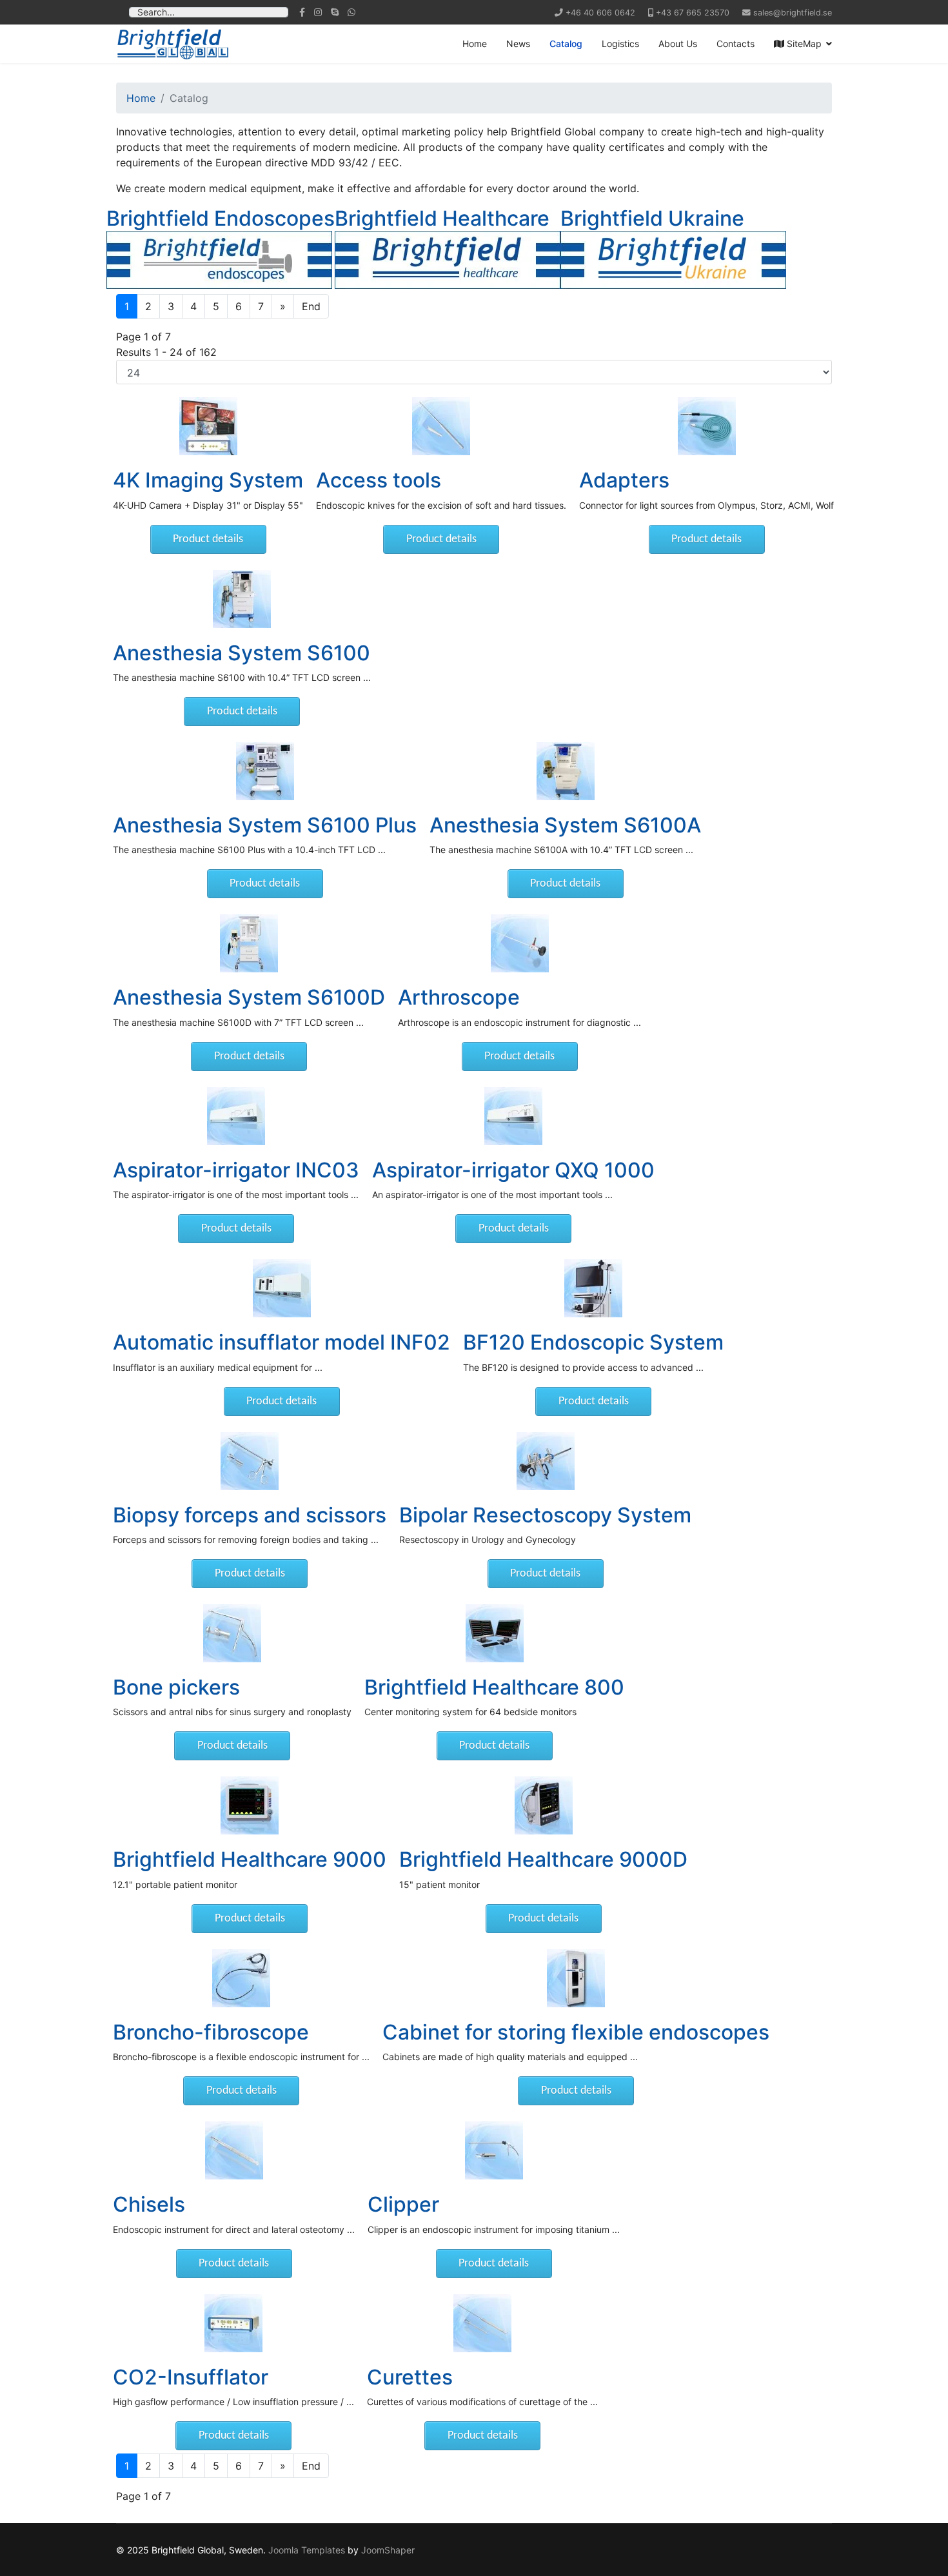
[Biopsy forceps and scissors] (250, 1461)
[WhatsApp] (351, 12)
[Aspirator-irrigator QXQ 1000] (513, 1116)
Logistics (620, 44)
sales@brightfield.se (793, 13)
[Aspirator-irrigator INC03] (236, 1116)
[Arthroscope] (519, 943)
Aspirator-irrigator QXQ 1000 (513, 1170)
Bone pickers (176, 1687)
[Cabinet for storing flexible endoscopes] (576, 1978)
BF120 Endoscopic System (593, 1342)
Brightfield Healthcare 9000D (543, 1859)
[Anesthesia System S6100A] (565, 771)
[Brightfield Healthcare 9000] (250, 1805)
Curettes (410, 2377)
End (311, 306)
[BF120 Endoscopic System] (593, 1288)
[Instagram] (318, 12)
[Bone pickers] (232, 1633)
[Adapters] (706, 426)
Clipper (403, 2204)
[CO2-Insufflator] (233, 2323)
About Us (678, 44)
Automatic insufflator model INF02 (281, 1342)
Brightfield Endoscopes (221, 218)
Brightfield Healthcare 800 (494, 1687)
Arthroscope (459, 997)
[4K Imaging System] (208, 426)
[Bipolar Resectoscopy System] (545, 1461)
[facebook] (302, 12)
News (518, 44)
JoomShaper (388, 2550)
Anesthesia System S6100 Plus (265, 825)
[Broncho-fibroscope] (241, 1978)
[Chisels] (234, 2150)
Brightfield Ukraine (652, 218)
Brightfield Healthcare (442, 218)
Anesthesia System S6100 (242, 653)
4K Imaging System (208, 480)
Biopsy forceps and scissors (250, 1515)
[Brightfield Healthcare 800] (494, 1633)
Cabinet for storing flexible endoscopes (576, 2032)
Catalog (566, 44)
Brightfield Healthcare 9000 (250, 1859)
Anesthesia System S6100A (565, 825)
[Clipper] (494, 2150)
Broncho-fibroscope (211, 2032)
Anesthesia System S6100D (249, 997)
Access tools (379, 480)
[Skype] (335, 12)
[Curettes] (482, 2323)
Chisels (149, 2204)
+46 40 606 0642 (600, 13)
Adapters (624, 480)
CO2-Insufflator (191, 2377)
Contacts (736, 44)
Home (475, 44)
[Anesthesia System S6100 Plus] (265, 771)
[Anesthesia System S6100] (242, 599)
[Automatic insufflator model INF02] (281, 1288)
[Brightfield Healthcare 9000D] (543, 1805)
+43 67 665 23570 (693, 13)
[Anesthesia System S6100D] (249, 943)
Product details (208, 539)
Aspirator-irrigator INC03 (236, 1170)
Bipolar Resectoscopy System (545, 1515)
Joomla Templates (307, 2550)
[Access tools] (441, 426)
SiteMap (803, 44)
